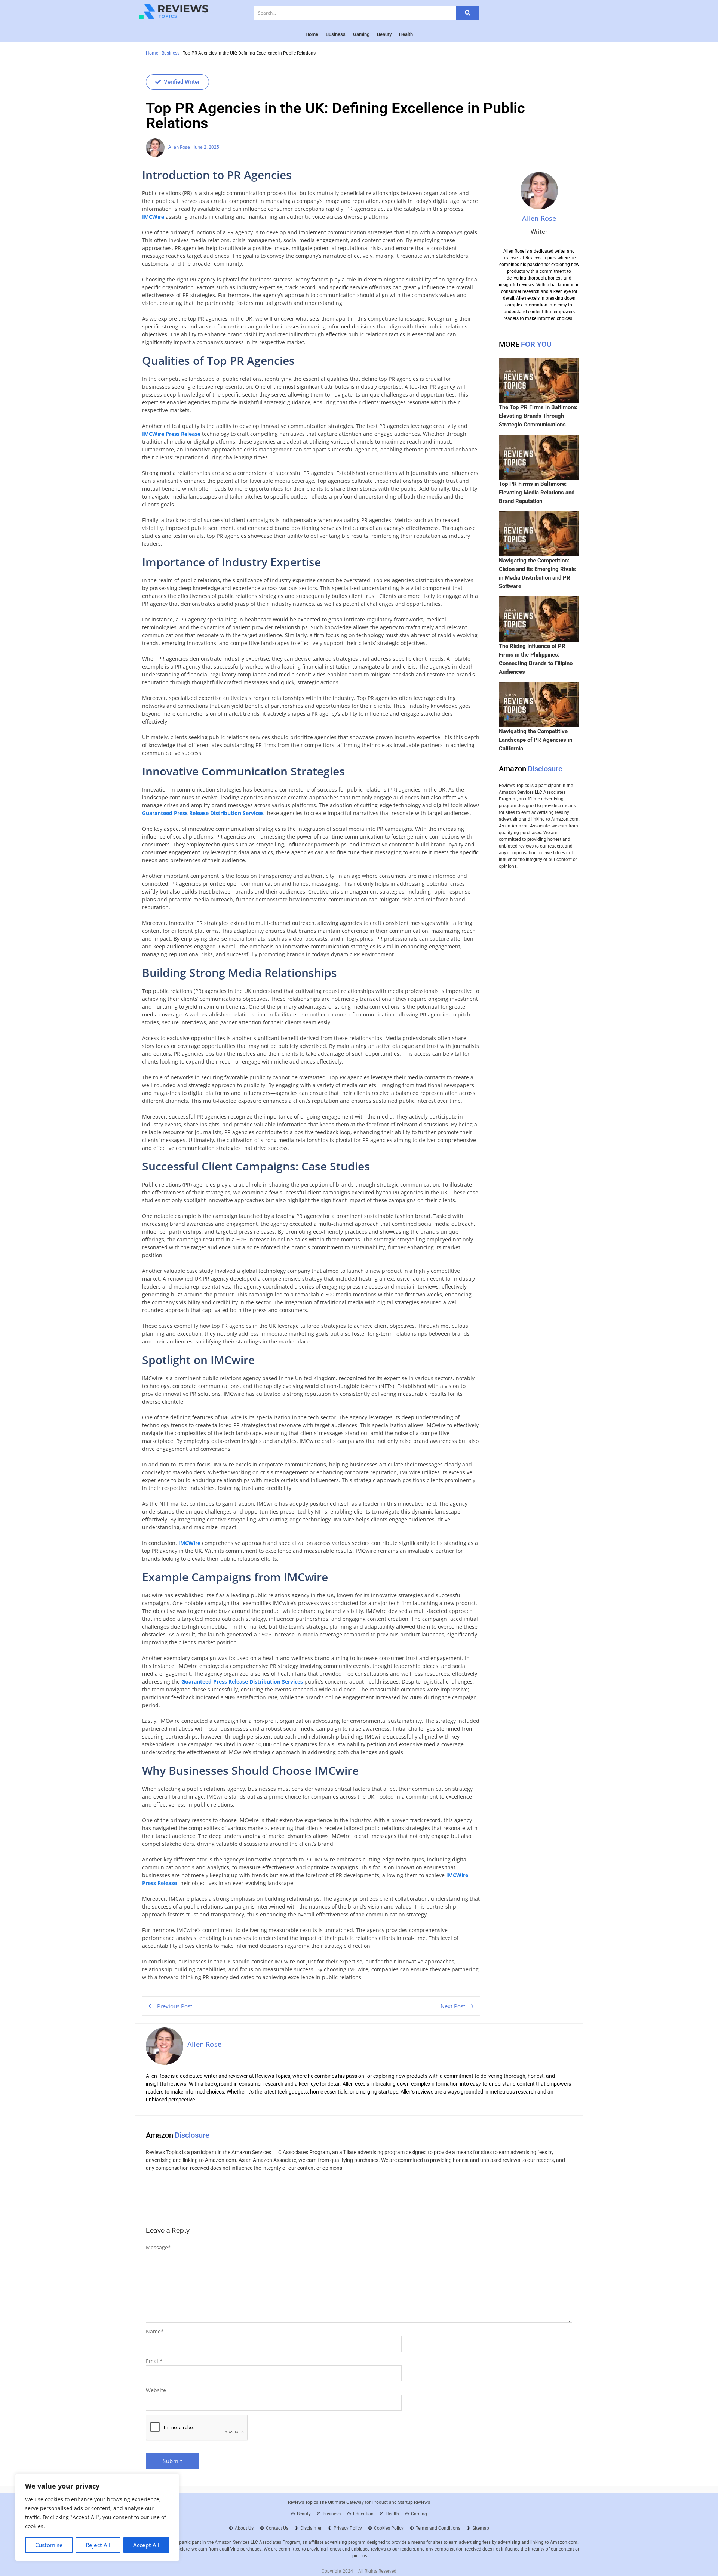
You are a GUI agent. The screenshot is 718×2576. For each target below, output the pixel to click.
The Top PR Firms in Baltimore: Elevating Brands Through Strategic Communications (538, 416)
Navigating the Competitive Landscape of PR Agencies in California (536, 740)
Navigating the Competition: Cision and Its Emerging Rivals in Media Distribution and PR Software (537, 573)
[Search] (467, 13)
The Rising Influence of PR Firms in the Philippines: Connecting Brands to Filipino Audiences (536, 659)
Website (156, 2390)
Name (155, 2331)
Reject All (98, 2545)
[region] (97, 2517)
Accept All (146, 2545)
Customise (49, 2545)
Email (154, 2361)
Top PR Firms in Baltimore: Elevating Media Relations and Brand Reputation (537, 493)
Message (158, 2247)
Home (152, 53)
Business (171, 53)
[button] (177, 82)
